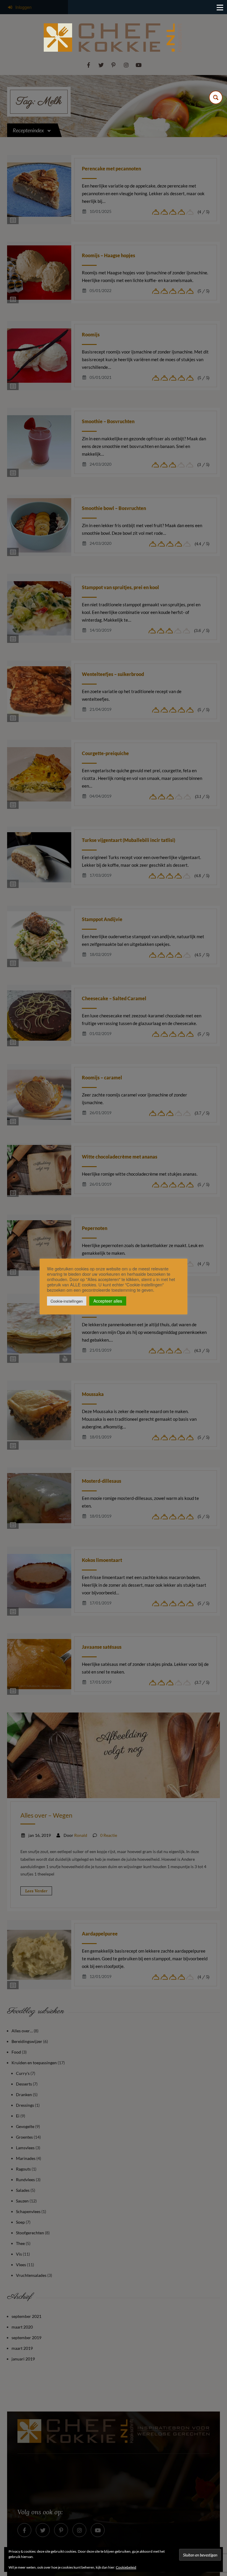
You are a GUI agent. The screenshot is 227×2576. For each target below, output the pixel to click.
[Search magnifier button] (216, 97)
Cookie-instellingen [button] (67, 1301)
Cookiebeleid (126, 2567)
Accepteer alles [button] (108, 1301)
